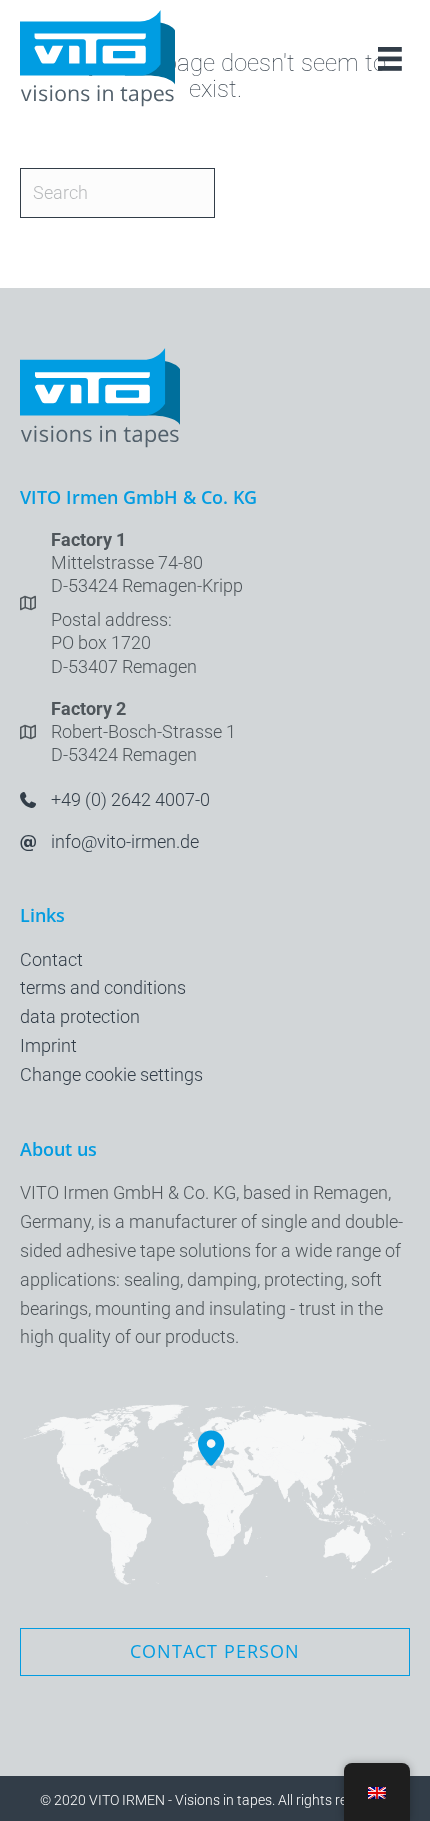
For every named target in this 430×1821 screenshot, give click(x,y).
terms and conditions (103, 987)
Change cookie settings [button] (111, 1074)
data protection (80, 1016)
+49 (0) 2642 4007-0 (130, 799)
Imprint (48, 1045)
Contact (51, 959)
